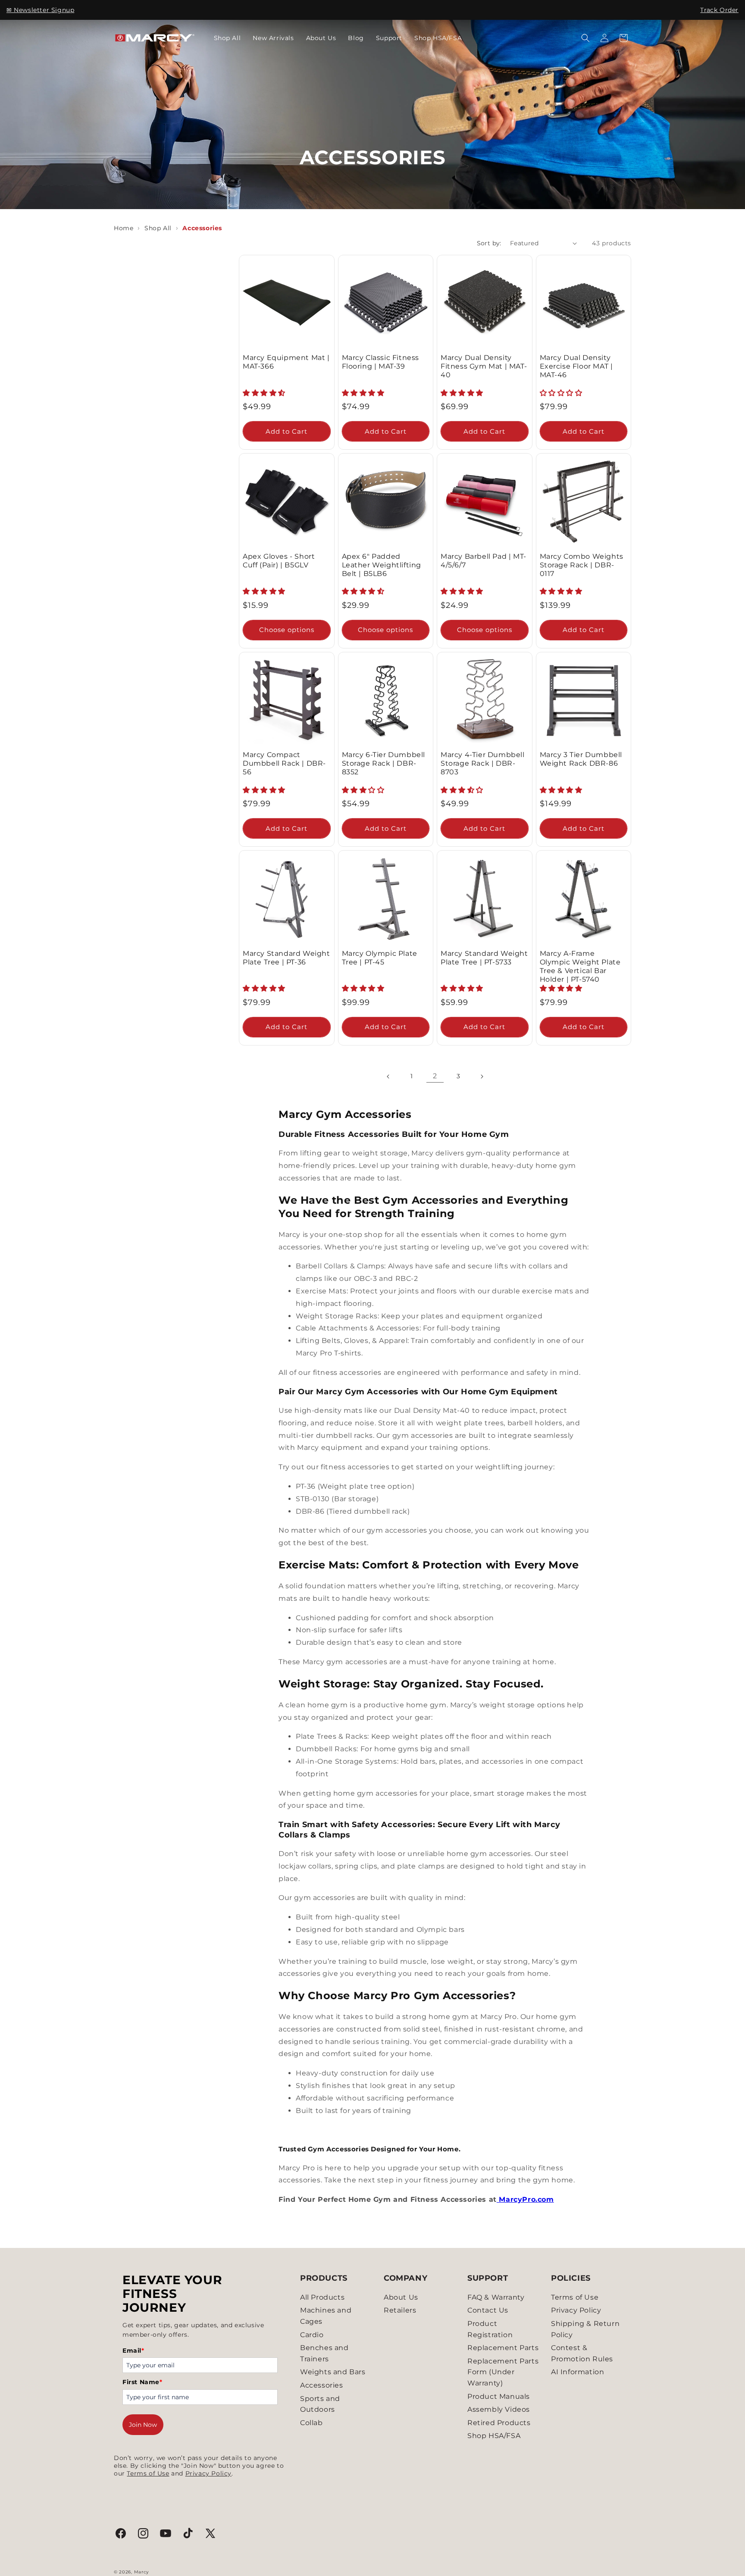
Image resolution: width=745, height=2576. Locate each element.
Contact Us (488, 2310)
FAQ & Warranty (496, 2297)
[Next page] (482, 1077)
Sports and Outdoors (320, 2404)
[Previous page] (388, 1077)
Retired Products (499, 2423)
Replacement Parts (503, 2348)
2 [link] (435, 1076)
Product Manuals (499, 2396)
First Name (142, 2382)
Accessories (322, 2385)
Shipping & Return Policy (585, 2329)
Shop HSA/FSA (494, 2436)
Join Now (143, 2425)
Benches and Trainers (324, 2353)
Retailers (400, 2310)
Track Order (719, 10)
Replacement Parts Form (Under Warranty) (503, 2372)
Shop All (158, 228)
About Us (401, 2297)
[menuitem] (227, 38)
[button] (585, 38)
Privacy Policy (208, 2473)
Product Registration (490, 2329)
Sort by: (489, 243)
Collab (311, 2423)
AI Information (578, 2372)
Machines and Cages (326, 2316)
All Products (322, 2297)
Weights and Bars (333, 2372)
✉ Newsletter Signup (40, 10)
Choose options (287, 630)
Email (133, 2351)
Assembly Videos (499, 2409)
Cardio (312, 2335)
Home (124, 228)
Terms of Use (148, 2473)
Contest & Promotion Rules (582, 2353)
